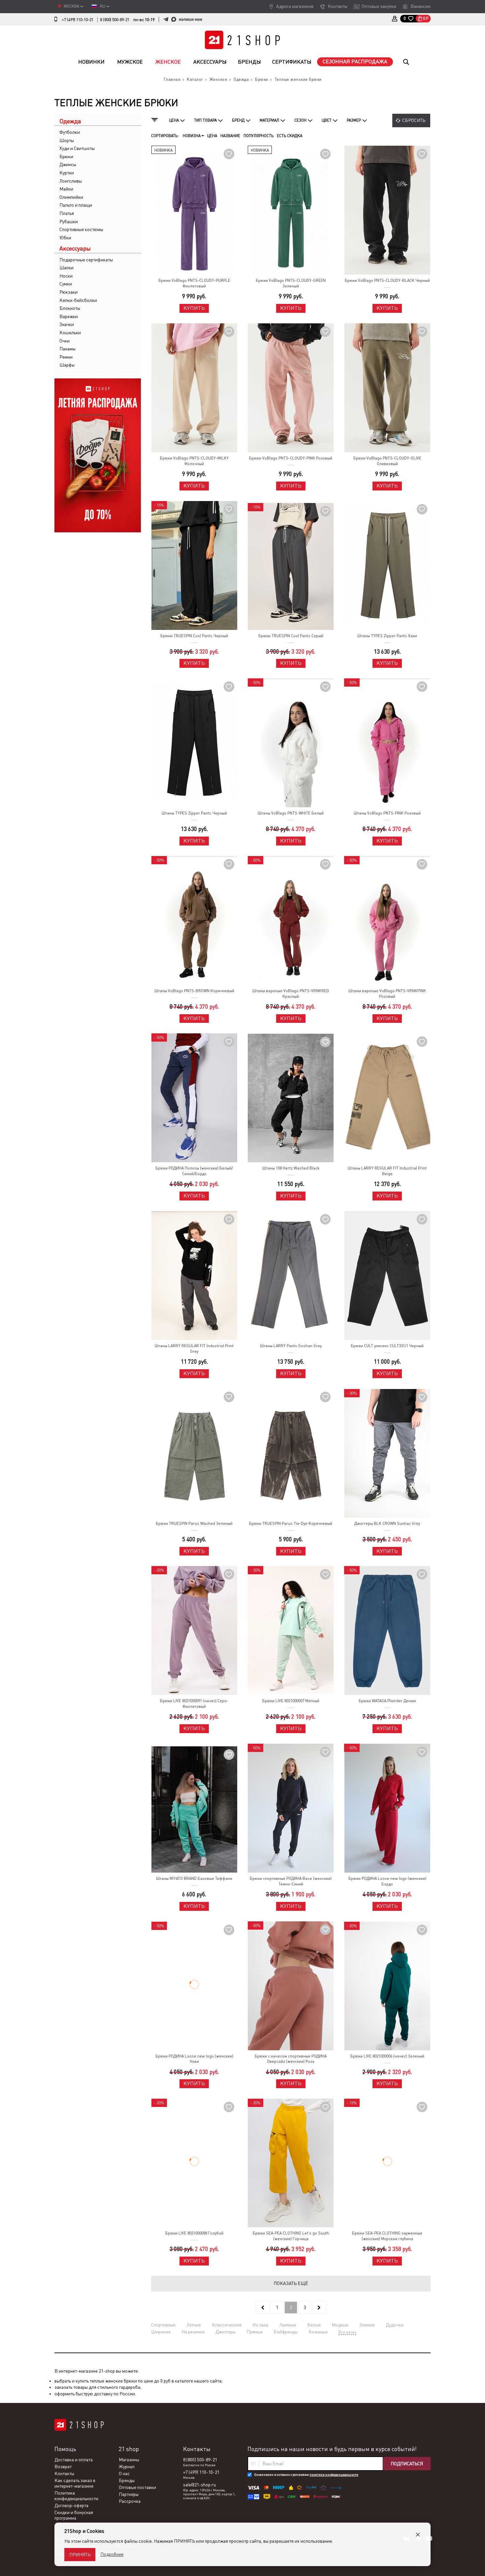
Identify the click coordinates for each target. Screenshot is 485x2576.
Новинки (91, 62)
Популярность (259, 136)
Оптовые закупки (379, 6)
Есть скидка (290, 136)
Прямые (255, 2332)
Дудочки (395, 2325)
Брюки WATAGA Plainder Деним (387, 1701)
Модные (340, 2325)
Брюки (66, 157)
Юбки (65, 238)
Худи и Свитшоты (77, 148)
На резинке (193, 2332)
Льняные (288, 2325)
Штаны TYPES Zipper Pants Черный (194, 813)
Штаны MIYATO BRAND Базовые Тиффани (194, 1879)
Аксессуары (210, 62)
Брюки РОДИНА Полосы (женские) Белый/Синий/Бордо (194, 1171)
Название (230, 136)
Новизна (192, 136)
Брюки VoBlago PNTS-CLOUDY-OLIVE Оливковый (387, 461)
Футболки (70, 132)
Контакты (338, 6)
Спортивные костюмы (81, 229)
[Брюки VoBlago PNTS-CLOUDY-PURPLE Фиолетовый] (194, 210)
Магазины (129, 2460)
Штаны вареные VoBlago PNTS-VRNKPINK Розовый (387, 994)
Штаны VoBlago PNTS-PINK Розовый (387, 813)
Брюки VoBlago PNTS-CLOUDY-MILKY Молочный (194, 461)
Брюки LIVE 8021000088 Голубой (194, 2233)
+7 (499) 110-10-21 (78, 20)
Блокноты (70, 308)
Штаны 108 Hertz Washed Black (291, 1168)
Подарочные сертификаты (86, 260)
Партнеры (129, 2494)
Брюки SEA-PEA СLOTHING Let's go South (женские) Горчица (291, 2236)
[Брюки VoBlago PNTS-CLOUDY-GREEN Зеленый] (291, 210)
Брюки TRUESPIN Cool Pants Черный (194, 636)
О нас (124, 2473)
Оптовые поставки (137, 2487)
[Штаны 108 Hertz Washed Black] (291, 1098)
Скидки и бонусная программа (74, 2515)
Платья (67, 213)
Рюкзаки (68, 292)
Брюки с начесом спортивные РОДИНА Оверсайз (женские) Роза (291, 2059)
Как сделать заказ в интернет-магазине (75, 2483)
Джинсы (68, 164)
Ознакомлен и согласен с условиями (306, 2475)
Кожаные (318, 2332)
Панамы (67, 349)
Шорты (67, 140)
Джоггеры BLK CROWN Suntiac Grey (387, 1524)
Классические (227, 2325)
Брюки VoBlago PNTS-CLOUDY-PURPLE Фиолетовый (194, 283)
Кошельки (70, 333)
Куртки (67, 173)
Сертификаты (292, 62)
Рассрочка (130, 2501)
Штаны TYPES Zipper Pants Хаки (387, 636)
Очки (65, 341)
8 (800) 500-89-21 (115, 20)
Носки (66, 276)
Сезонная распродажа (355, 61)
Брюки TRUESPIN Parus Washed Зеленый (194, 1524)
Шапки (66, 268)
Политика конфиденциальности (76, 2496)
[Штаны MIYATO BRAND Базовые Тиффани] (194, 1809)
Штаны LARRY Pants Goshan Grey (291, 1346)
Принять (80, 2555)
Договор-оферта (71, 2505)
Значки (67, 324)
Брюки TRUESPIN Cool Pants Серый (291, 636)
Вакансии (420, 6)
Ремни (66, 357)
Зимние (367, 2325)
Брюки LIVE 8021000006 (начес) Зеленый (387, 2056)
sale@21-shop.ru (199, 2485)
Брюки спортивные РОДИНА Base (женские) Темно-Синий (291, 1881)
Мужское (130, 62)
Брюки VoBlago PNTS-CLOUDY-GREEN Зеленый (291, 283)
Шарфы (67, 365)
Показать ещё (291, 2283)
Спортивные (163, 2325)
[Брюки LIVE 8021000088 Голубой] (194, 2163)
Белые (314, 2325)
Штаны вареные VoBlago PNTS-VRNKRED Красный (291, 994)
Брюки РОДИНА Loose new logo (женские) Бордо (387, 1881)
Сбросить (414, 120)
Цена (212, 136)
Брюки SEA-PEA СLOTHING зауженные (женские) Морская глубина (387, 2236)
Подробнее (112, 2554)
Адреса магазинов (295, 6)
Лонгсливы (71, 181)
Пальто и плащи (76, 205)
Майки (66, 189)
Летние (194, 2325)
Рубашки (69, 222)
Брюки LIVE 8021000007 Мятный (291, 1701)
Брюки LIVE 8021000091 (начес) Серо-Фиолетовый (194, 1704)
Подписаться (407, 2464)
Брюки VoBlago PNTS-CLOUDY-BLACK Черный (387, 281)
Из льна (260, 2325)
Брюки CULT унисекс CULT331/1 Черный (387, 1346)
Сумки (66, 284)
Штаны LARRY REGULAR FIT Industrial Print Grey (194, 1349)
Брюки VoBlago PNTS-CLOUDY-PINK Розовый (291, 458)
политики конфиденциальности (334, 2475)
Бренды (249, 62)
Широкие (161, 2332)
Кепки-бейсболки (78, 300)
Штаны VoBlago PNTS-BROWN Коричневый (194, 991)
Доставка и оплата (74, 2460)
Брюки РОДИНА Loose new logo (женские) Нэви (194, 2059)
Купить (194, 308)
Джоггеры (226, 2332)
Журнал (127, 2467)
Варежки (69, 316)
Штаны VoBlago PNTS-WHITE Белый (291, 813)
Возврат (63, 2467)
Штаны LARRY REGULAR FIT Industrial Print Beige (387, 1171)
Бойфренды (286, 2332)
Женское (168, 62)
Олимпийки (71, 197)
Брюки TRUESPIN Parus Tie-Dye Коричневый (291, 1524)
